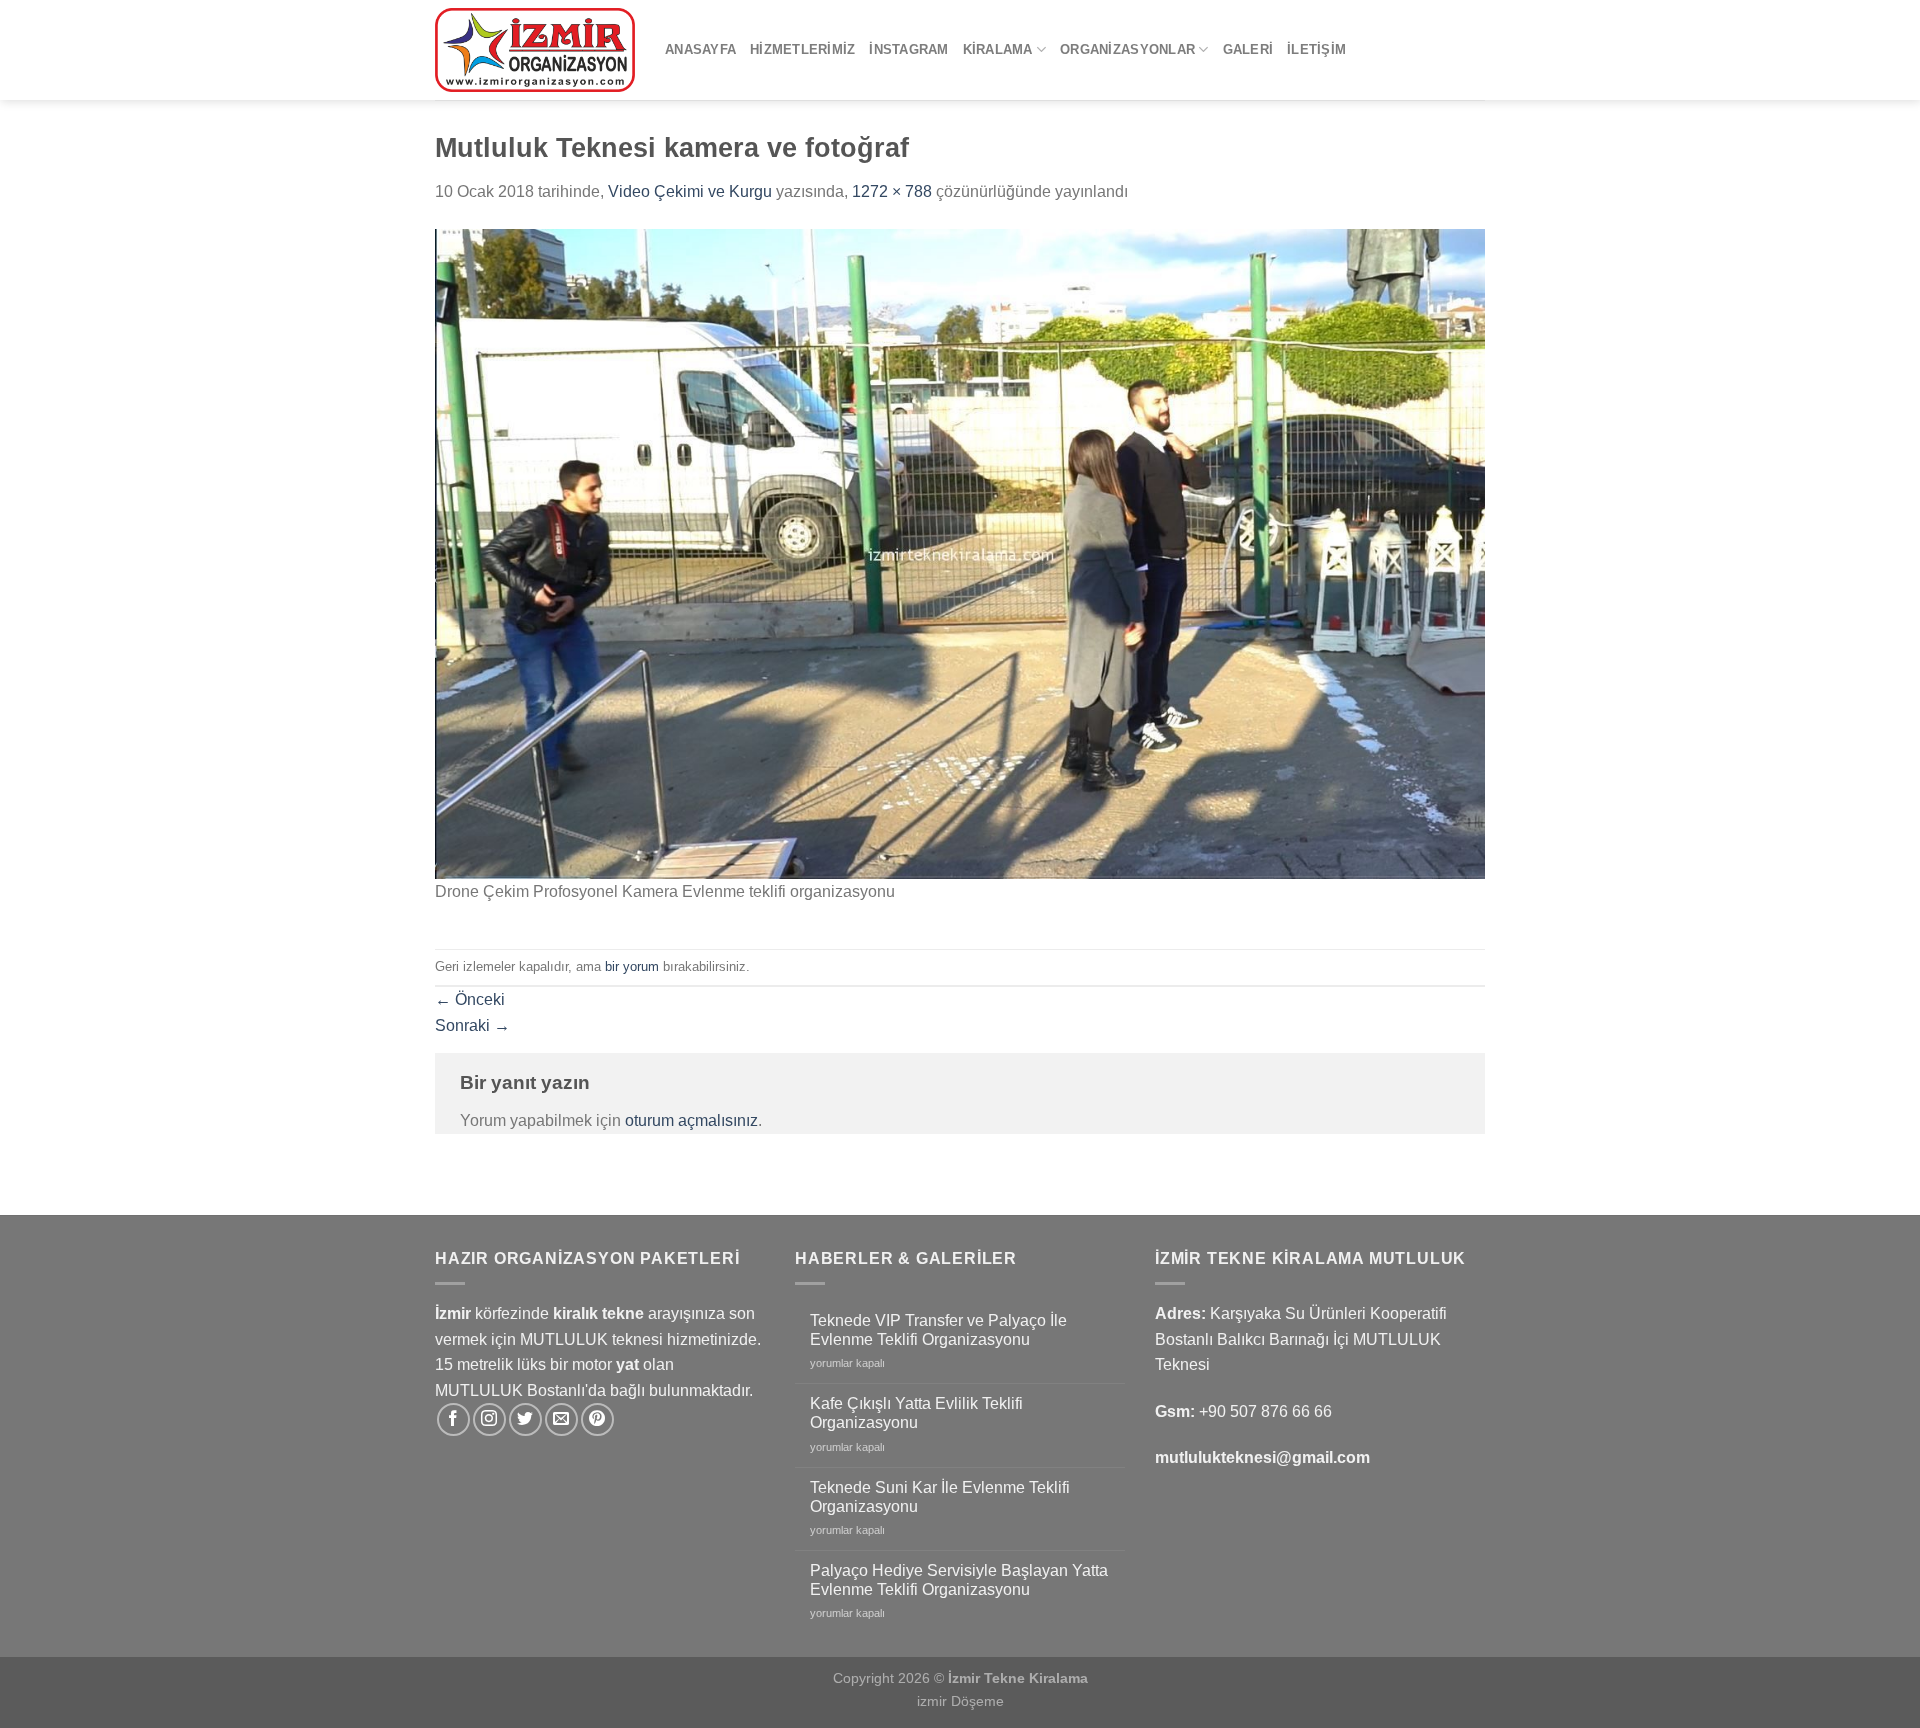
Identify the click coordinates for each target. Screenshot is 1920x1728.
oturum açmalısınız (691, 1120)
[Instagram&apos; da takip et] (489, 1419)
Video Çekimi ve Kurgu (690, 191)
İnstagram (908, 49)
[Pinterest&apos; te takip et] (597, 1419)
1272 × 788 (892, 191)
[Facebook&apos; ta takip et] (453, 1419)
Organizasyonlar (1127, 49)
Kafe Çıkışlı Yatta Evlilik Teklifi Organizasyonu (916, 1413)
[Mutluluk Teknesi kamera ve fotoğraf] (960, 552)
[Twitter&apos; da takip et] (525, 1419)
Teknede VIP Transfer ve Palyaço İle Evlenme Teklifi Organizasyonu (938, 1330)
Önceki (470, 999)
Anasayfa (700, 49)
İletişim (1316, 49)
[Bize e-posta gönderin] (561, 1419)
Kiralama (998, 49)
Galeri (1248, 49)
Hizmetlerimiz (802, 49)
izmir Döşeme (960, 1701)
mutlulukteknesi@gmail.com (1262, 1457)
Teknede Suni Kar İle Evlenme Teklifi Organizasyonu (940, 1497)
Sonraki (472, 1025)
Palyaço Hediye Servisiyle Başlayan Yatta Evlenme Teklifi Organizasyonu (959, 1580)
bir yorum (632, 966)
